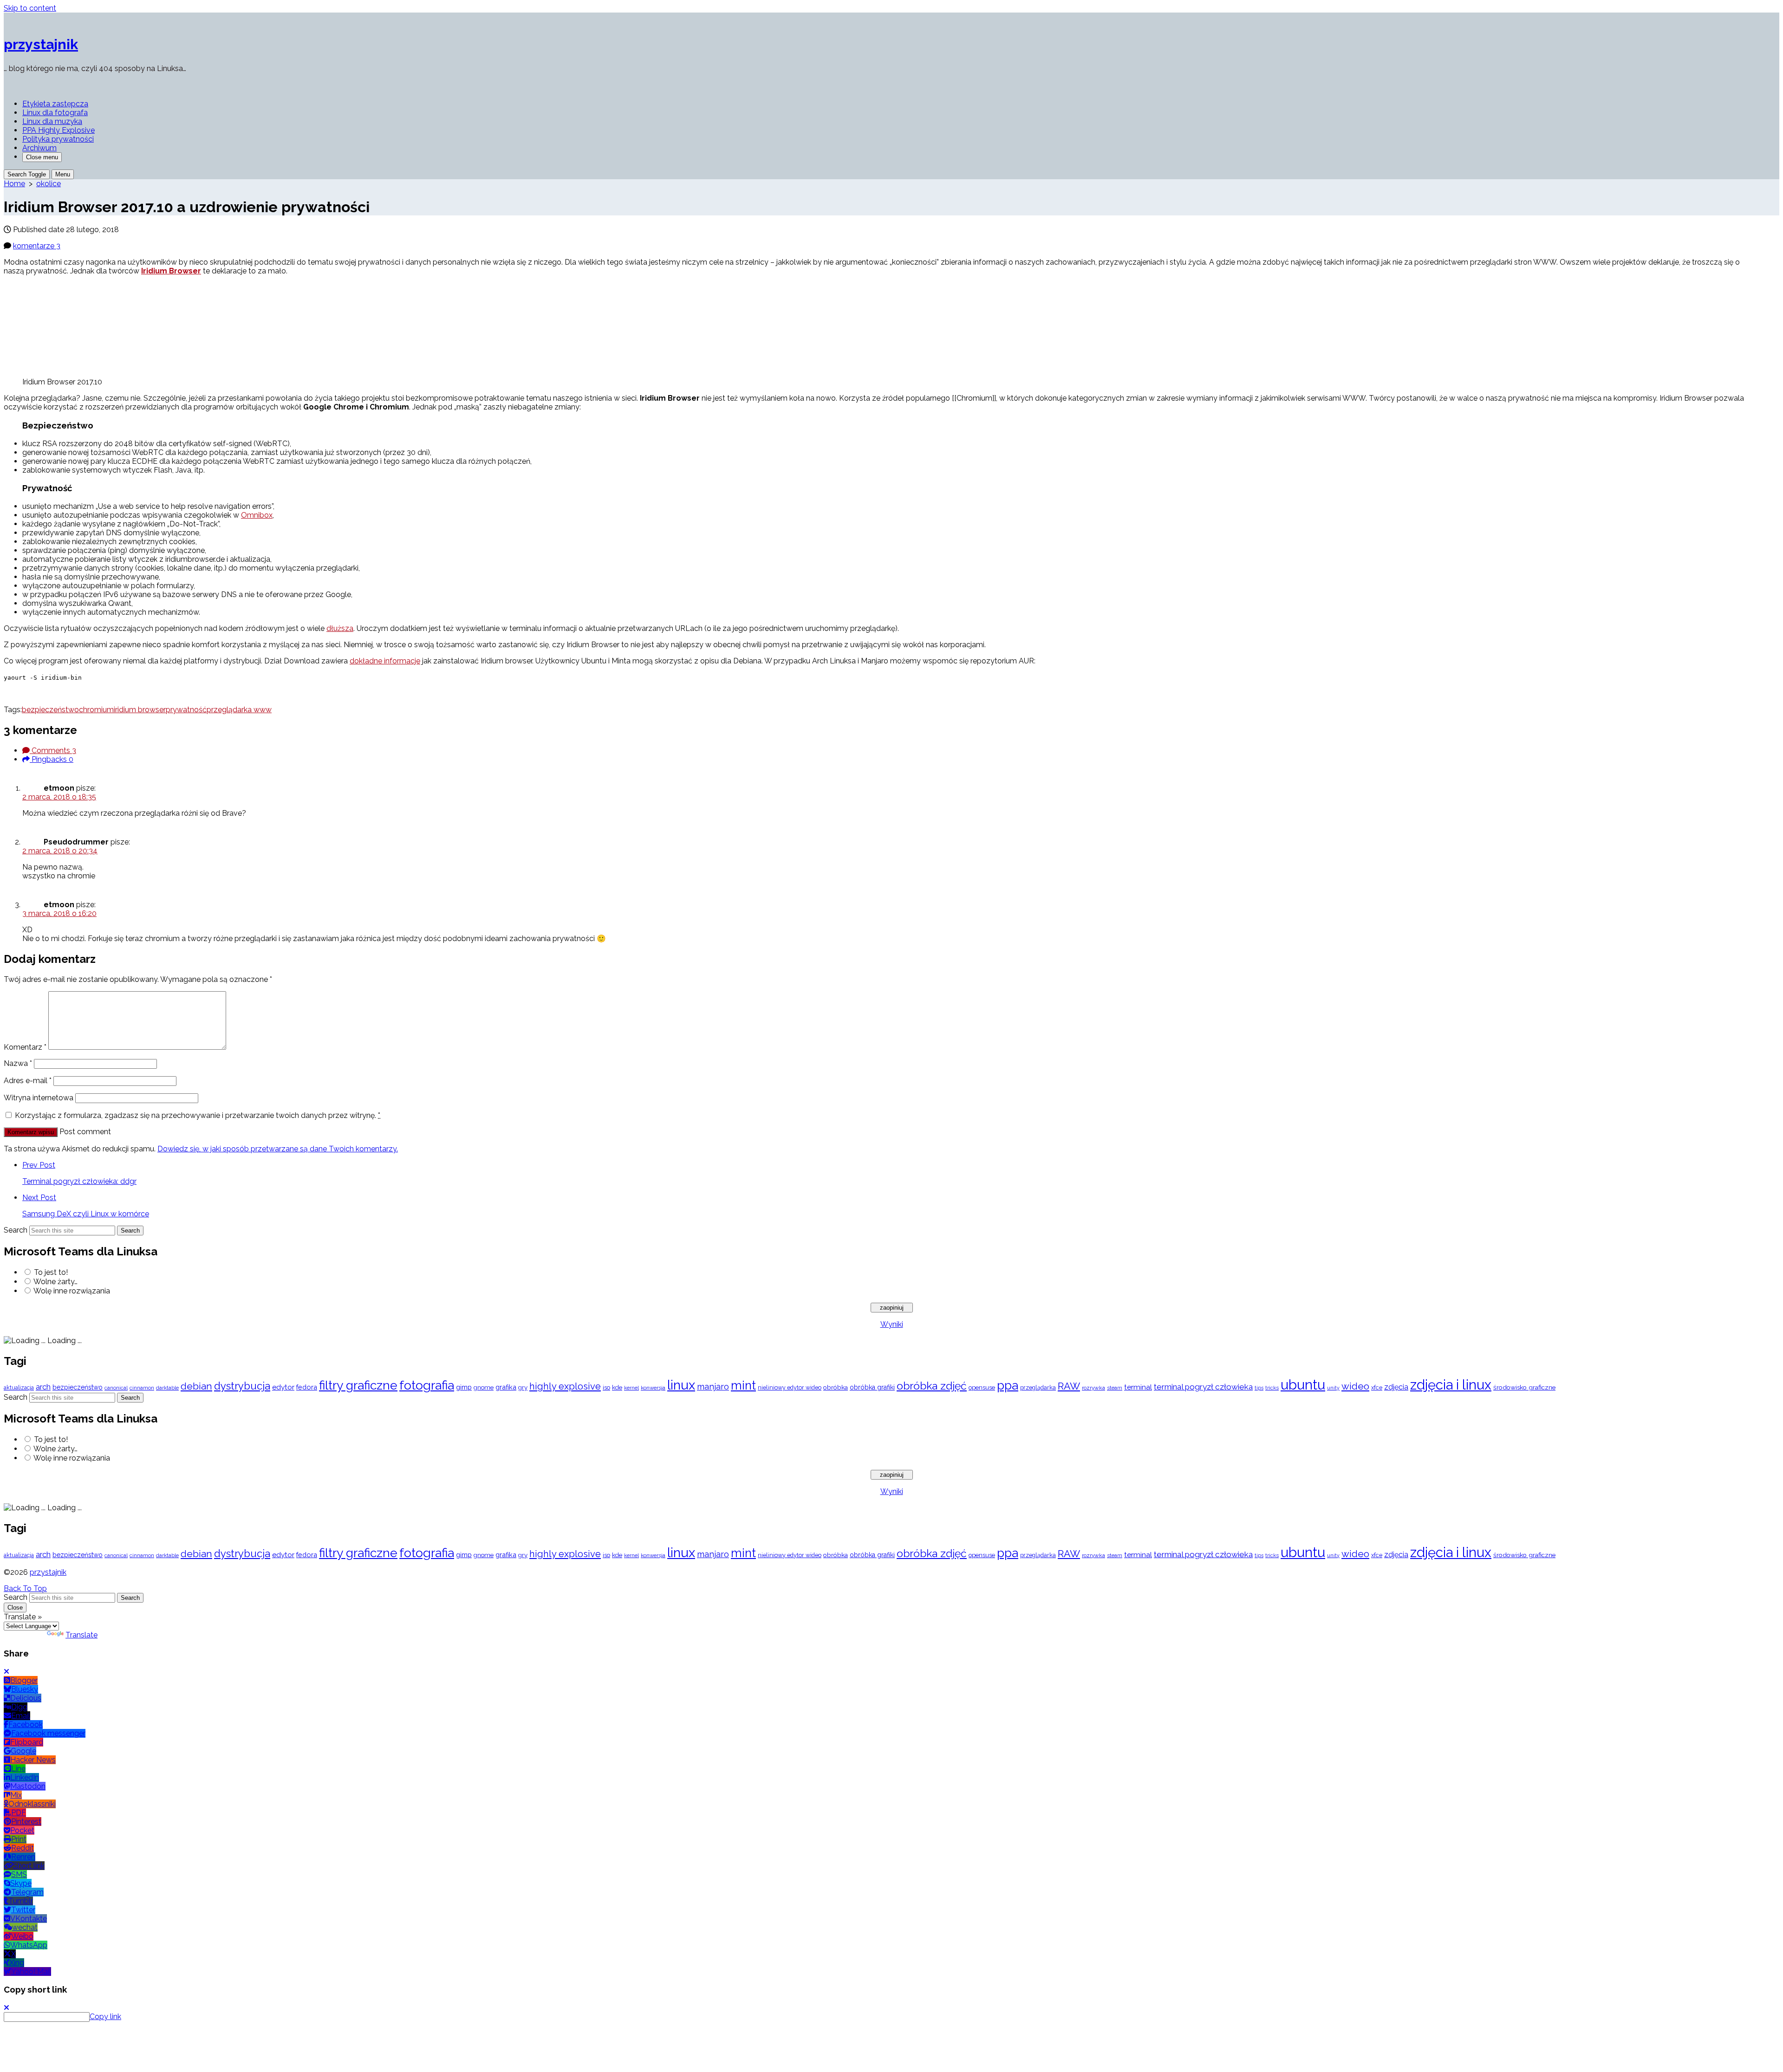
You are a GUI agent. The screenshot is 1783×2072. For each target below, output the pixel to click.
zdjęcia (1396, 1387)
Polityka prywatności (58, 139)
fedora (307, 1387)
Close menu (42, 157)
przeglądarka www (239, 710)
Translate (81, 1635)
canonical (116, 1388)
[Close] (7, 1672)
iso (606, 1387)
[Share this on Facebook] (6, 693)
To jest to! (51, 1272)
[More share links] (32, 693)
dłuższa (340, 628)
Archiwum (39, 148)
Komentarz (25, 1047)
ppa (1008, 1385)
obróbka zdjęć (932, 1386)
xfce (1377, 1387)
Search (16, 1230)
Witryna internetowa (39, 1098)
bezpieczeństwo (50, 710)
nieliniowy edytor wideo (790, 1387)
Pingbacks (52, 759)
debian (196, 1386)
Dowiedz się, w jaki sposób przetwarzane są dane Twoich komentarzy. (278, 1149)
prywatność (186, 710)
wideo (1355, 1386)
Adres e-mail (28, 1081)
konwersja (653, 1388)
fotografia (427, 1385)
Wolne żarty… (55, 1282)
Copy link (105, 2017)
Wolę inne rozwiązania (72, 1291)
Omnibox (257, 515)
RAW (1069, 1386)
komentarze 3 (37, 246)
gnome (484, 1387)
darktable (167, 1388)
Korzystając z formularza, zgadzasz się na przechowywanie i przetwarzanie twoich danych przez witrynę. (198, 1115)
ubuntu (1303, 1385)
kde (617, 1387)
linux (681, 1385)
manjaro (713, 1387)
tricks (1272, 1388)
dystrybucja (242, 1386)
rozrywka (1093, 1388)
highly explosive (565, 1386)
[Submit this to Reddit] (23, 693)
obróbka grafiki (872, 1387)
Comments (53, 750)
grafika (506, 1387)
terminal (1138, 1387)
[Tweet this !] (14, 693)
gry (523, 1387)
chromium (96, 710)
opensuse (982, 1387)
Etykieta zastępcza (55, 104)
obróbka (836, 1387)
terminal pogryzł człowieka (1203, 1387)
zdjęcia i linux (1451, 1385)
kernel (631, 1388)
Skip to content (30, 8)
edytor (283, 1387)
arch (43, 1387)
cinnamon (142, 1388)
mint (743, 1385)
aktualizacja (19, 1388)
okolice (49, 184)
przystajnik (48, 1572)
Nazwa (18, 1063)
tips (1259, 1388)
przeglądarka (1038, 1387)
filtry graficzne (358, 1385)
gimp (464, 1387)
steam (1115, 1388)
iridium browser (140, 710)
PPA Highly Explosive (59, 130)
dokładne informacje (385, 661)
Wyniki (892, 1324)
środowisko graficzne (1524, 1387)
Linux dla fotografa (55, 113)
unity (1333, 1388)
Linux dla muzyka (52, 121)
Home (14, 184)
